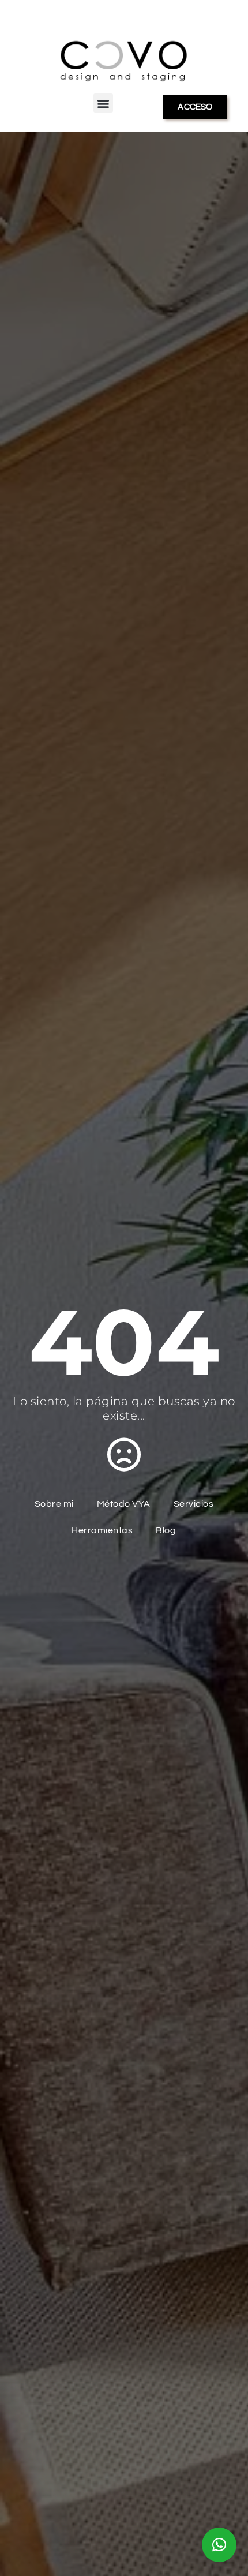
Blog (166, 1530)
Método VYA (124, 1504)
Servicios (194, 1504)
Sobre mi (54, 1504)
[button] (103, 103)
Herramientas (102, 1530)
